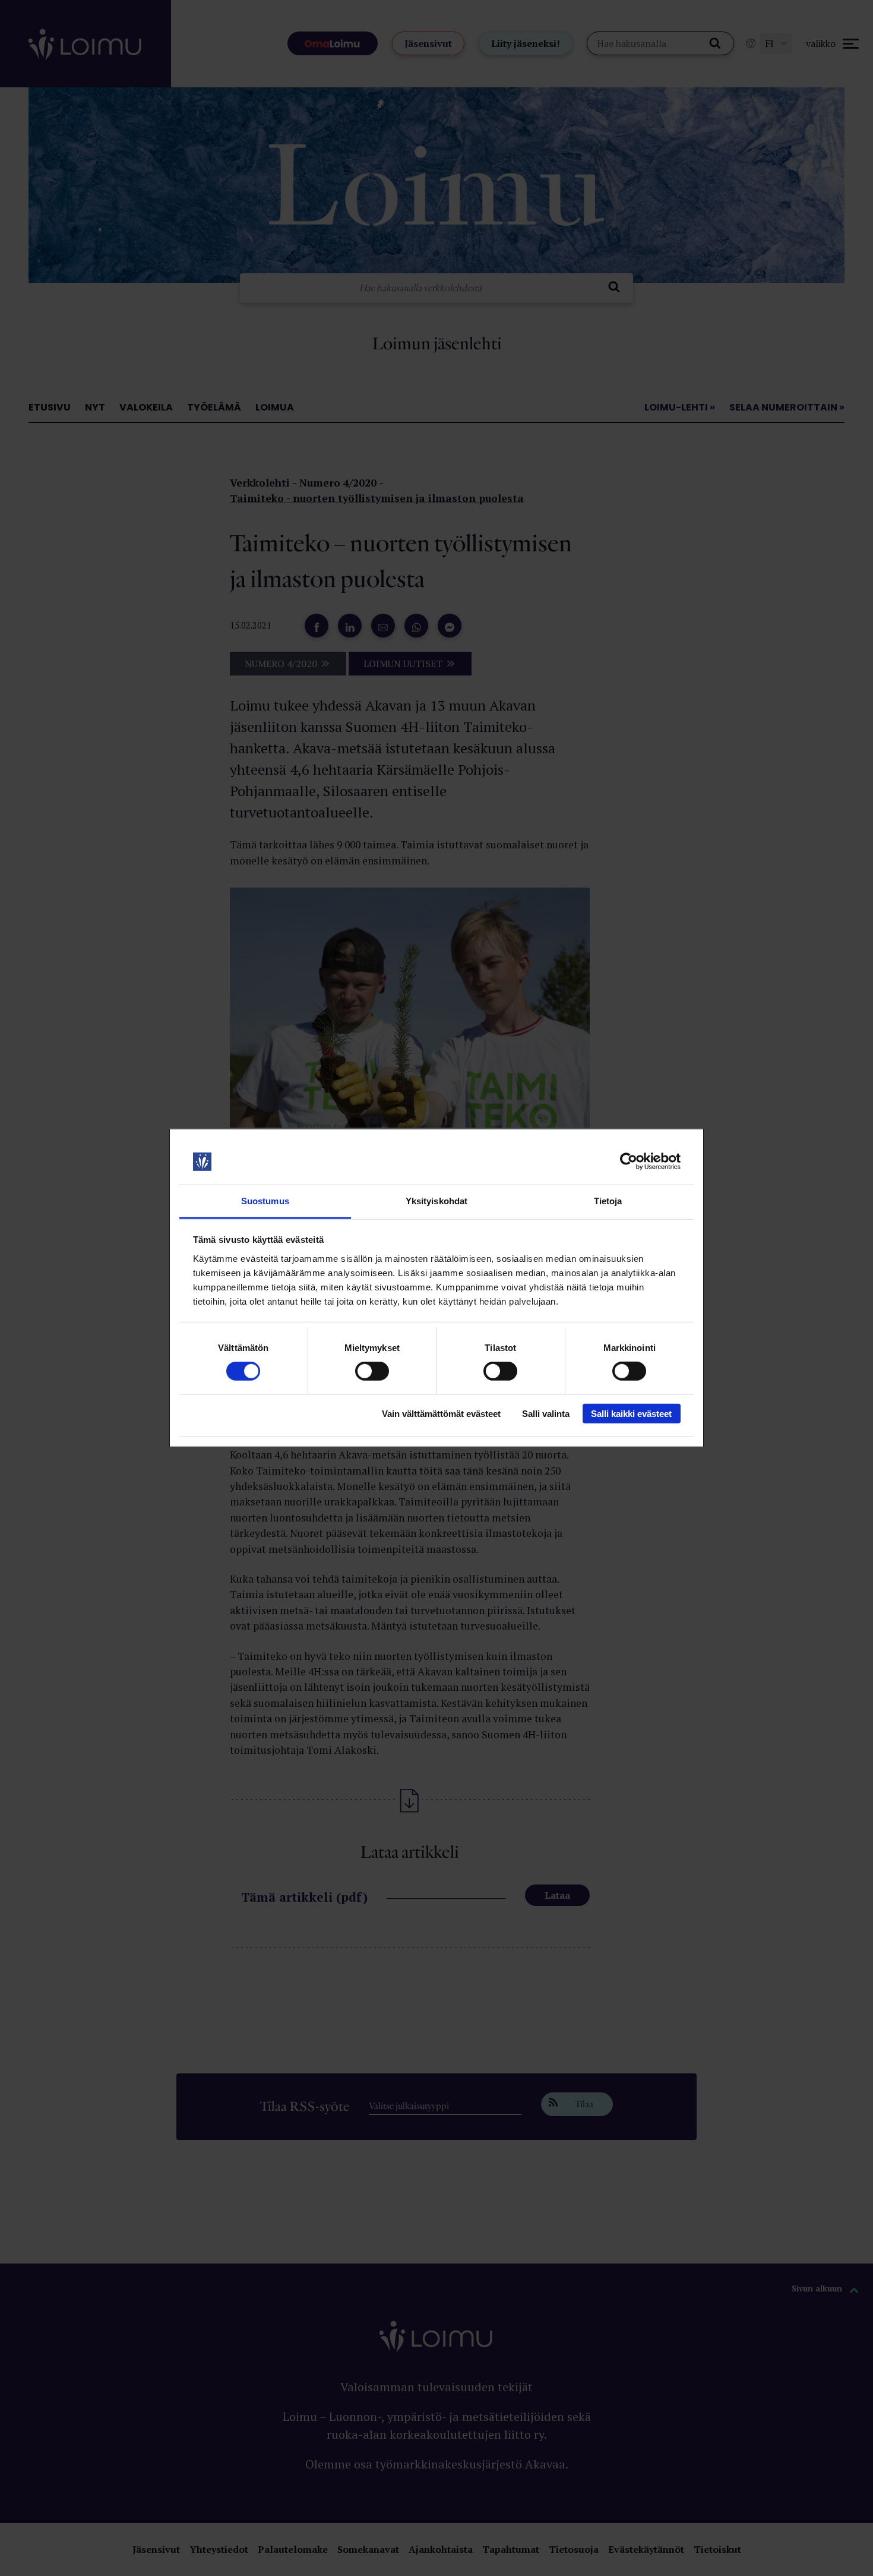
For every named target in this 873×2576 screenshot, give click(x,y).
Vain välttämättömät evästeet (441, 1413)
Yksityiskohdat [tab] (436, 1201)
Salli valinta (546, 1413)
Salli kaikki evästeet (631, 1413)
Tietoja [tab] (608, 1201)
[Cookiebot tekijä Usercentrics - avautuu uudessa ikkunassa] (629, 1161)
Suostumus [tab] (265, 1201)
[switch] (372, 1371)
